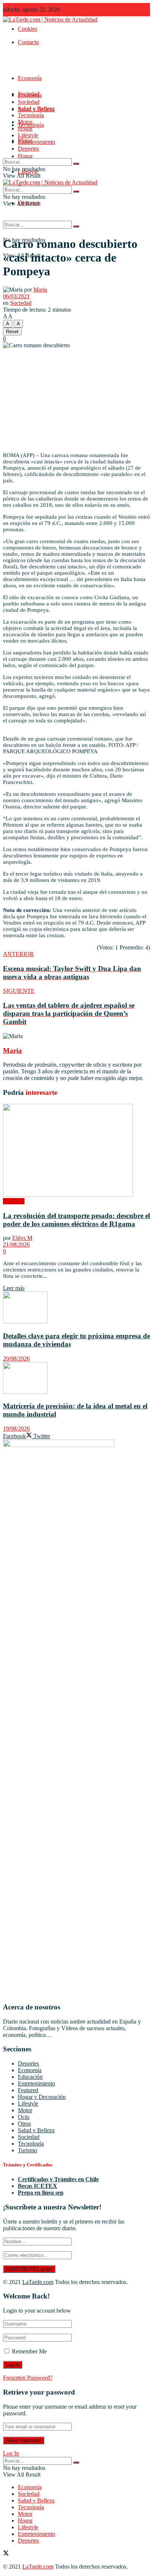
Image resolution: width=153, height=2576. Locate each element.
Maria (40, 290)
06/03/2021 (16, 296)
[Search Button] (76, 226)
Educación (30, 2077)
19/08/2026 (16, 1429)
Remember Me (29, 2351)
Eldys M (22, 1238)
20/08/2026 (16, 1358)
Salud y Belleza (36, 109)
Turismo (27, 2150)
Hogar (25, 156)
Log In (11, 2453)
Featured (28, 2090)
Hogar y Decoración (42, 2097)
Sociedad (29, 102)
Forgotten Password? (28, 2378)
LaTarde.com (38, 2282)
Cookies (27, 29)
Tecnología (31, 115)
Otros (24, 2124)
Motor (25, 122)
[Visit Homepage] (50, 19)
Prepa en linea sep (41, 2193)
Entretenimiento (36, 142)
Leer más (14, 1288)
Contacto (28, 42)
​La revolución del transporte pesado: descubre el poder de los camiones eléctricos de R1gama (76, 1220)
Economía (30, 78)
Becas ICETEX (38, 2186)
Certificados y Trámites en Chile (58, 2179)
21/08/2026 (16, 1245)
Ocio (24, 2117)
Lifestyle (28, 135)
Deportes (28, 149)
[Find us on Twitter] (6, 2554)
